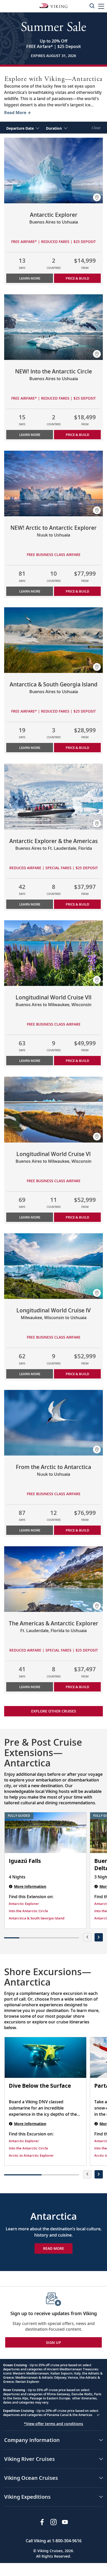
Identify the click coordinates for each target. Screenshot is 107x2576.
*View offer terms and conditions (53, 2424)
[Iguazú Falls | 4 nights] (45, 1833)
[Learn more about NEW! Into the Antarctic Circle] (53, 327)
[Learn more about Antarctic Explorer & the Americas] (53, 796)
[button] (101, 6)
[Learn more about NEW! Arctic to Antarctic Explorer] (53, 483)
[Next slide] (99, 1937)
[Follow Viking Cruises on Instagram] (53, 2522)
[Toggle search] (92, 6)
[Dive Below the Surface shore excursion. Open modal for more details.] (45, 2058)
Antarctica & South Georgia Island (37, 1918)
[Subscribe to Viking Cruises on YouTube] (65, 2522)
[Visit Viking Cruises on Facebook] (42, 2522)
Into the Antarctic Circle (28, 1911)
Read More (54, 2248)
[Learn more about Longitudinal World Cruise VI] (53, 1109)
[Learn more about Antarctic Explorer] (53, 170)
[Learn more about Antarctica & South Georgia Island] (53, 640)
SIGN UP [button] (53, 2342)
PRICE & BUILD (77, 278)
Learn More (30, 278)
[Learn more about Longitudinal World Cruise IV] (53, 1266)
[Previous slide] (87, 1937)
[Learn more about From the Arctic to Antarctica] (53, 1423)
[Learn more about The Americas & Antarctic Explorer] (53, 1579)
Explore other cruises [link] (54, 1711)
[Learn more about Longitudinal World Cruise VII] (53, 953)
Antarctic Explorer (24, 1904)
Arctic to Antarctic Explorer (31, 2155)
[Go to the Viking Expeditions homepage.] (53, 5)
